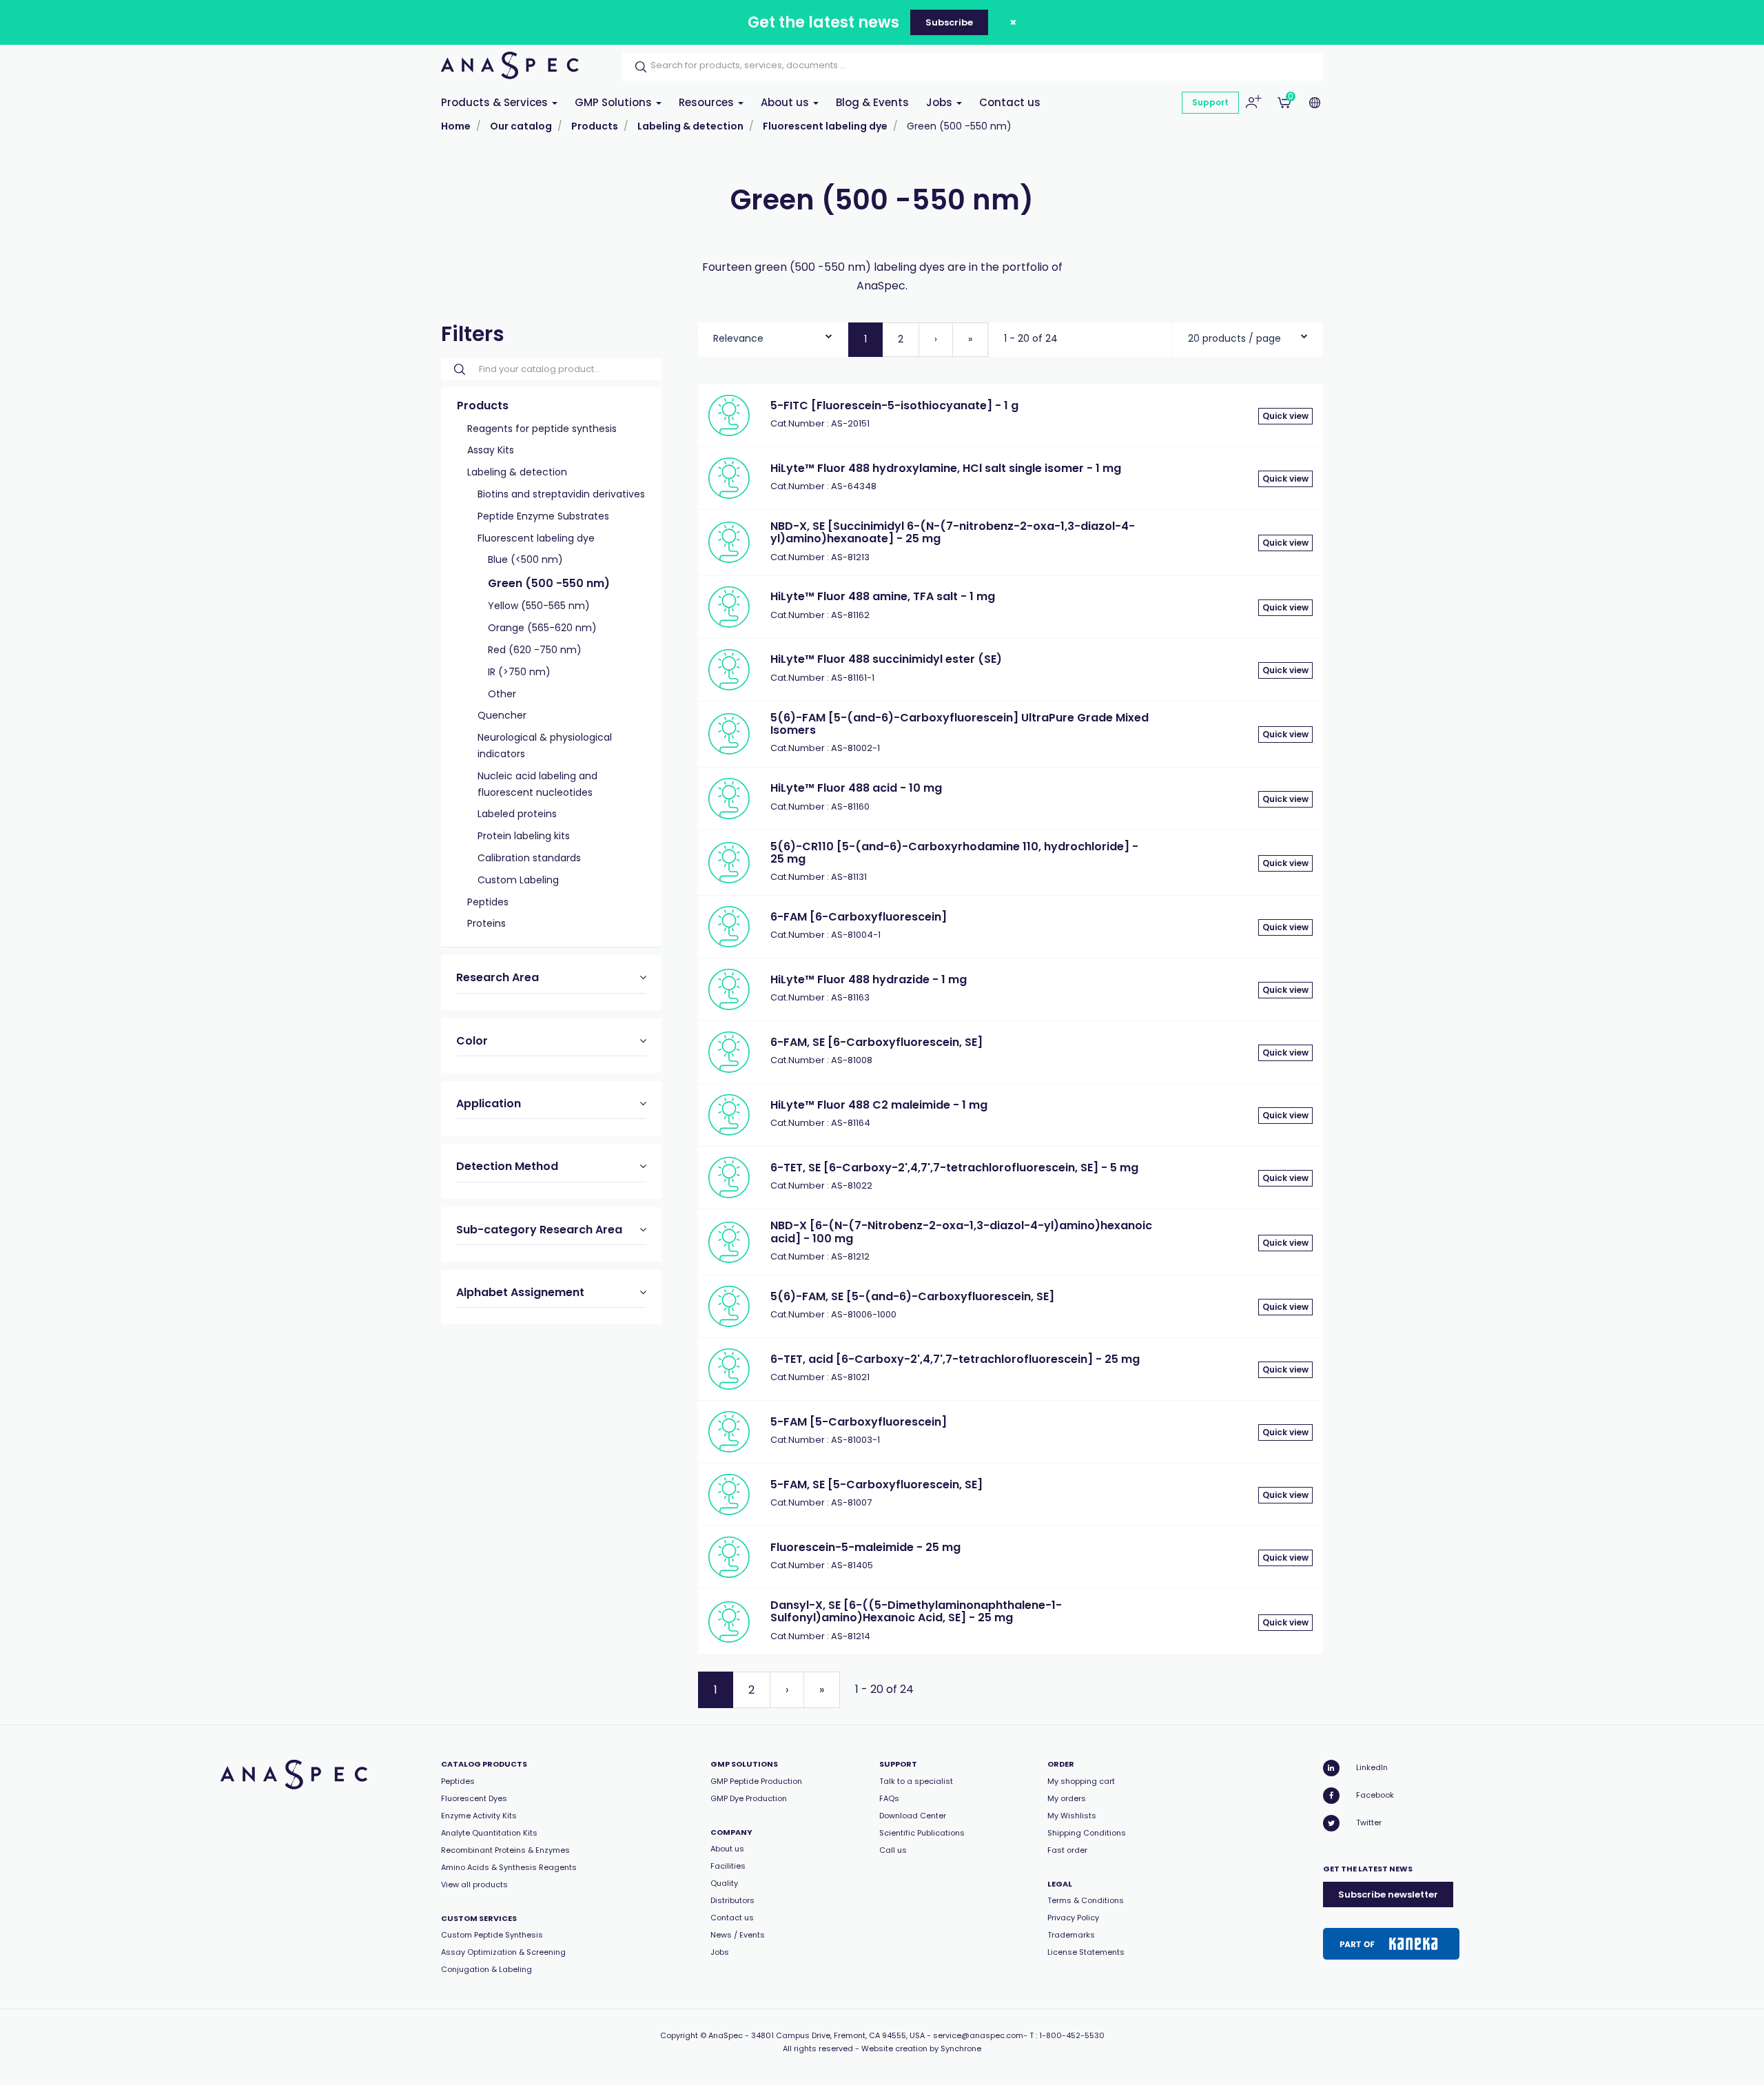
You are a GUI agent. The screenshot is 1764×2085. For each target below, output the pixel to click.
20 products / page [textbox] (1234, 338)
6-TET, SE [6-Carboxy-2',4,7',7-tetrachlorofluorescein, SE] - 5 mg (954, 1168)
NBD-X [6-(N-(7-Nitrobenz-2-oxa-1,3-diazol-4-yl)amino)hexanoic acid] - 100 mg (961, 1232)
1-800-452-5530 (1072, 2035)
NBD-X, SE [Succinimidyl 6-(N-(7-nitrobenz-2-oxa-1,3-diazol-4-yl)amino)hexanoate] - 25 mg (953, 532)
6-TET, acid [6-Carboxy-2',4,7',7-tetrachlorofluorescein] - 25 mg (955, 1359)
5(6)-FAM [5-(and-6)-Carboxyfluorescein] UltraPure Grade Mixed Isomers (960, 724)
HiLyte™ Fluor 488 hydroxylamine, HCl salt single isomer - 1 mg (946, 468)
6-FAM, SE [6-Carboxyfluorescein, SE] (876, 1042)
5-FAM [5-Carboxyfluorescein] (859, 1422)
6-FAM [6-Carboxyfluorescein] (859, 917)
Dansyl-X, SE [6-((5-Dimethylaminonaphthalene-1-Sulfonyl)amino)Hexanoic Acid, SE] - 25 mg (916, 1611)
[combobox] (773, 335)
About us (786, 102)
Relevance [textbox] (738, 338)
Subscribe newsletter (1388, 1894)
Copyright (679, 2035)
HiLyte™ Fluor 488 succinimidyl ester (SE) (886, 659)
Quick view (1285, 416)
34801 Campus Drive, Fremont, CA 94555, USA (838, 2035)
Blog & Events (872, 102)
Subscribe (949, 22)
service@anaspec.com (978, 2035)
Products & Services (496, 102)
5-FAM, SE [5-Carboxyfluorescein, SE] (876, 1485)
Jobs (941, 102)
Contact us (1010, 102)
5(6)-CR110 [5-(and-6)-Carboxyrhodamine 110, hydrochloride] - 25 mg (954, 853)
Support (1210, 102)
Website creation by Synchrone (921, 2048)
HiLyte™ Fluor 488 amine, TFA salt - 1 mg (883, 596)
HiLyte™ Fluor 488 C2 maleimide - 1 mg (879, 1105)
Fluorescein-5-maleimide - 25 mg (865, 1547)
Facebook (1375, 1795)
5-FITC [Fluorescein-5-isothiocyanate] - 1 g (894, 405)
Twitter (1369, 1822)
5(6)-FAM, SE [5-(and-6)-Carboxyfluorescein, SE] (912, 1296)
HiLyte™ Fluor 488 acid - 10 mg (856, 788)
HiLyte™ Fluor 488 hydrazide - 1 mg (869, 979)
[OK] (637, 67)
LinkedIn (1372, 1767)
